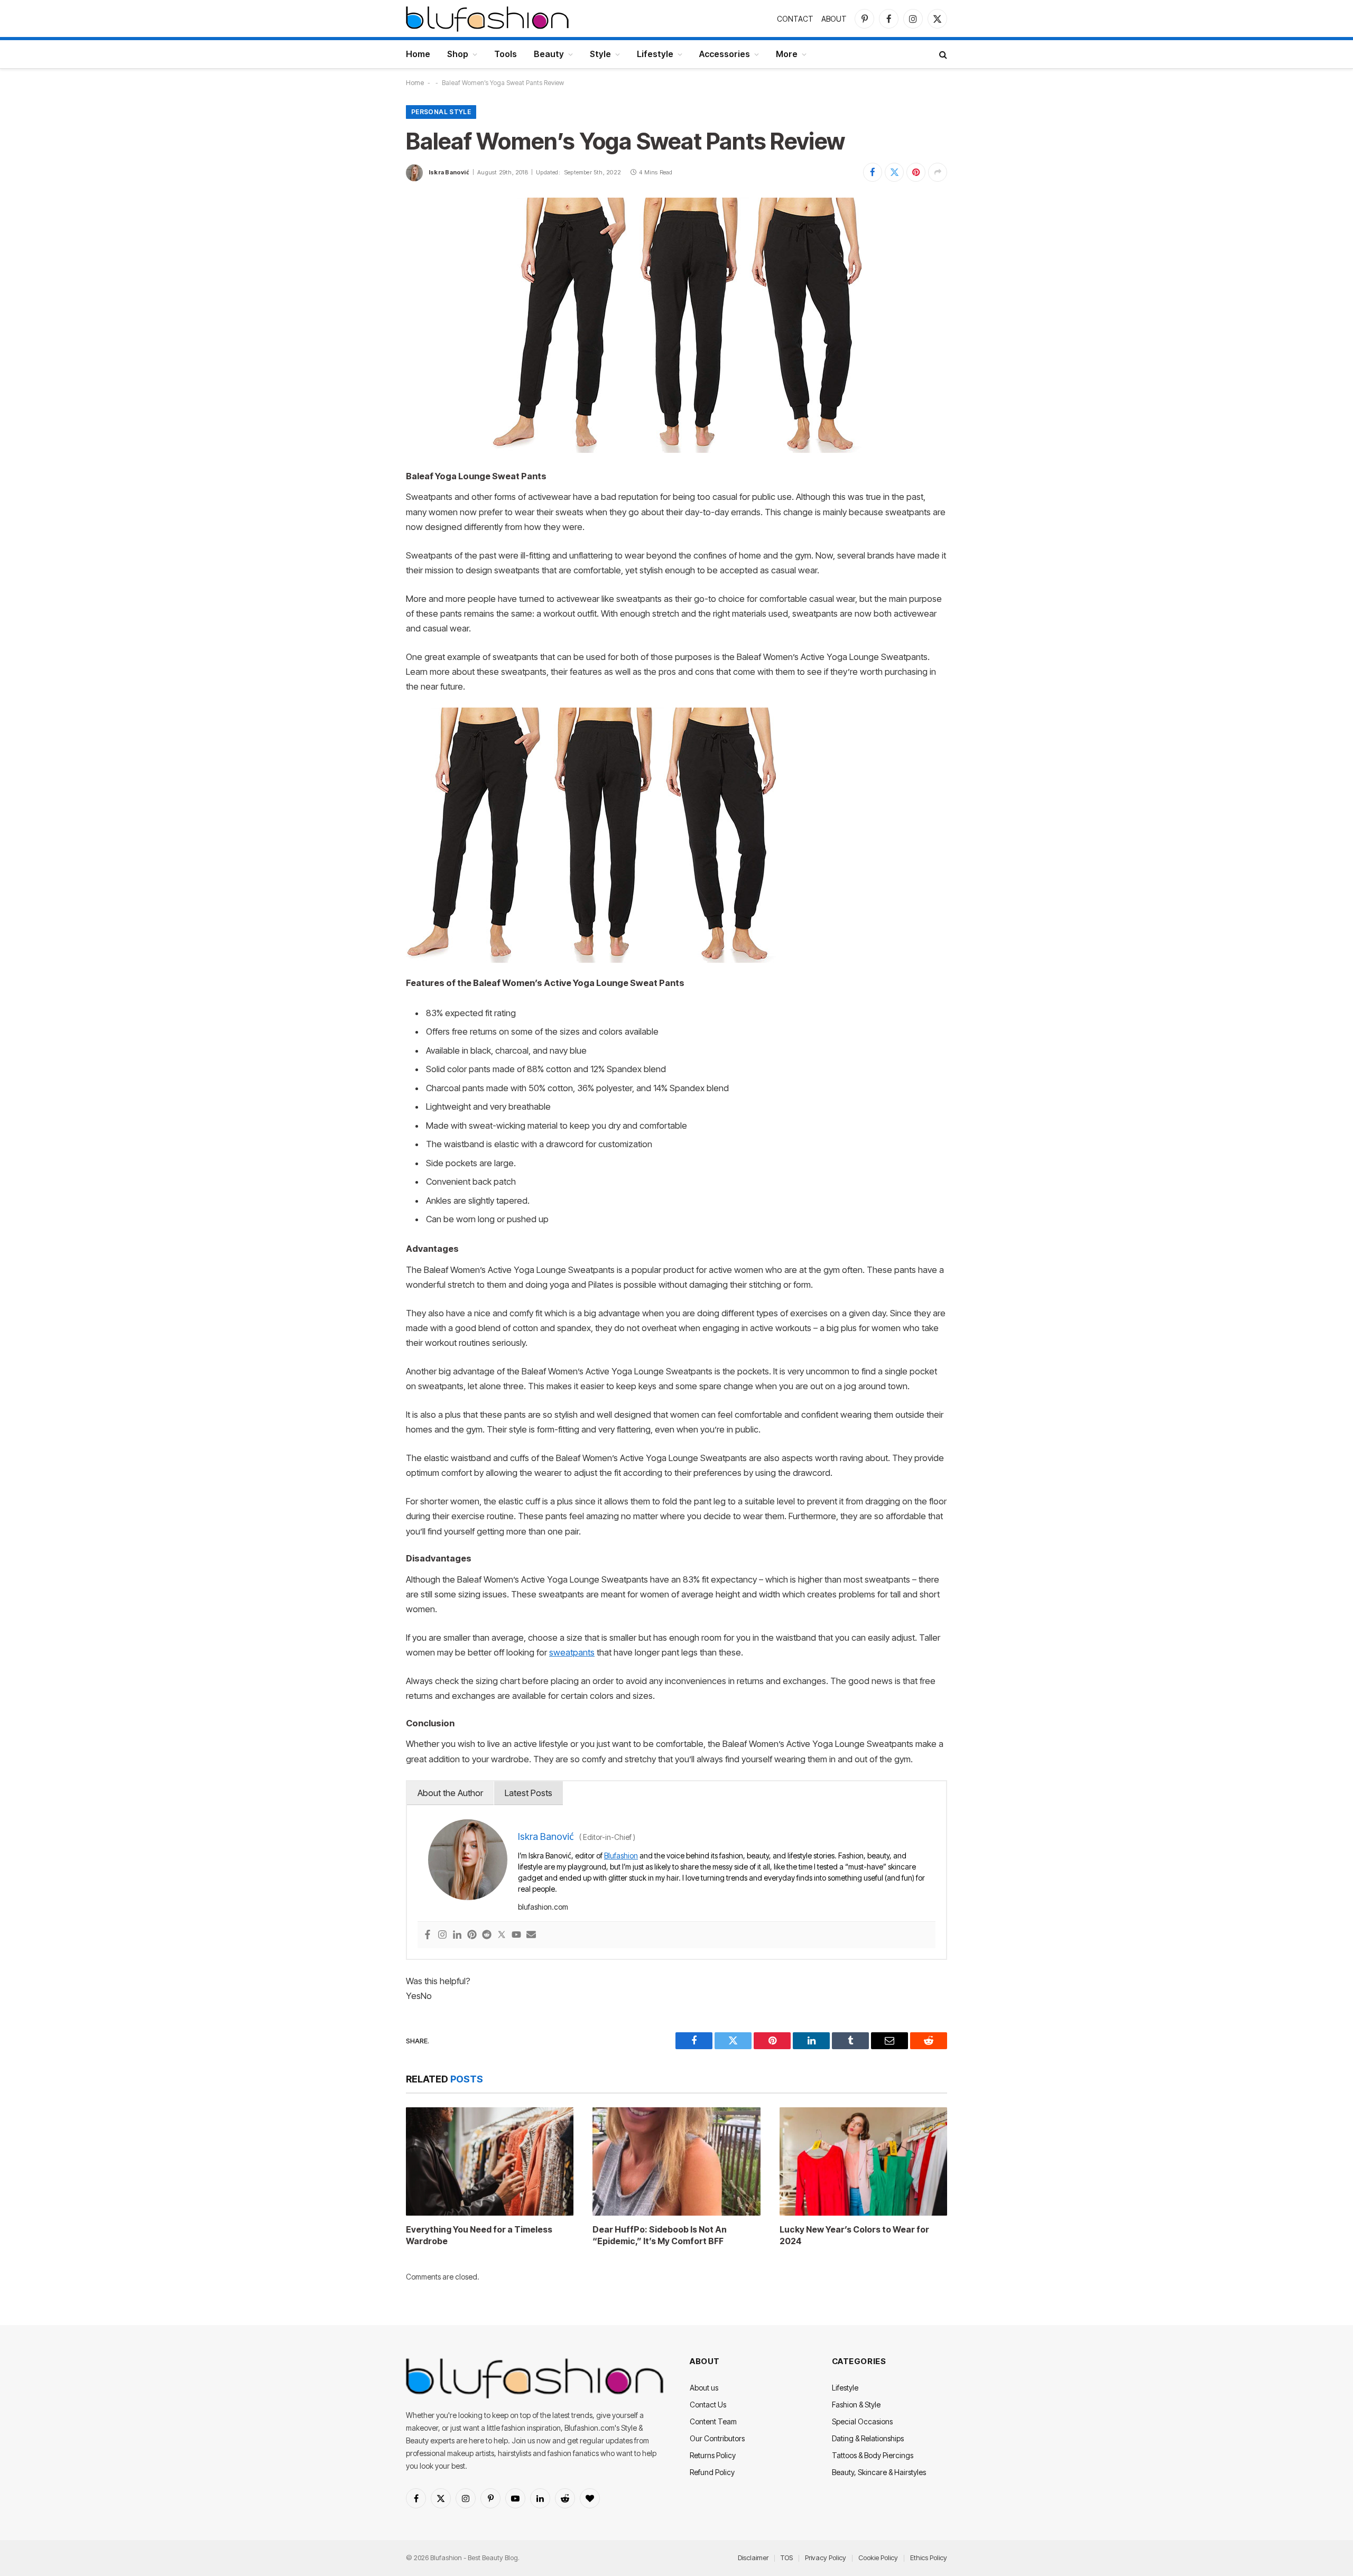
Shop (458, 54)
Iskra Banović (449, 172)
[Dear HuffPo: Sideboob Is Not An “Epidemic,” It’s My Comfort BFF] (676, 2161)
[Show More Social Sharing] (938, 172)
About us (704, 2388)
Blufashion (621, 1856)
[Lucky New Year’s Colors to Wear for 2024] (863, 2161)
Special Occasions (862, 2421)
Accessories (725, 54)
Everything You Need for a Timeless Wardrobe (479, 2235)
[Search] (942, 54)
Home (418, 54)
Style (600, 54)
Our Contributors (717, 2438)
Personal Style (441, 112)
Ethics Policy (929, 2558)
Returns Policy (713, 2455)
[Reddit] (487, 1935)
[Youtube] (516, 1935)
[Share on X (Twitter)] (894, 172)
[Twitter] (502, 1935)
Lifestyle (655, 54)
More (787, 54)
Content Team (713, 2421)
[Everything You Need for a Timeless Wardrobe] (490, 2161)
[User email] (531, 1935)
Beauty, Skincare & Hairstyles (879, 2472)
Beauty (549, 54)
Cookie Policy (878, 2558)
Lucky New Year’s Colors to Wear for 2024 (854, 2235)
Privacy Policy (826, 2558)
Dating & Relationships (868, 2438)
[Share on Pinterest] (916, 172)
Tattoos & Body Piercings (873, 2455)
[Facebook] (428, 1935)
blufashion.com (543, 1907)
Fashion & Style (856, 2405)
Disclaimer (753, 2558)
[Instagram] (442, 1935)
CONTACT (795, 19)
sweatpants (572, 1652)
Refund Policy (712, 2472)
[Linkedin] (457, 1935)
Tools (506, 54)
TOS (787, 2558)
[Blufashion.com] (487, 18)
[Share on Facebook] (873, 172)
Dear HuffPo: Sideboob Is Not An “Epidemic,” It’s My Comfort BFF (660, 2235)
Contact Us (708, 2405)
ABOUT (834, 19)
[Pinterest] (472, 1935)
